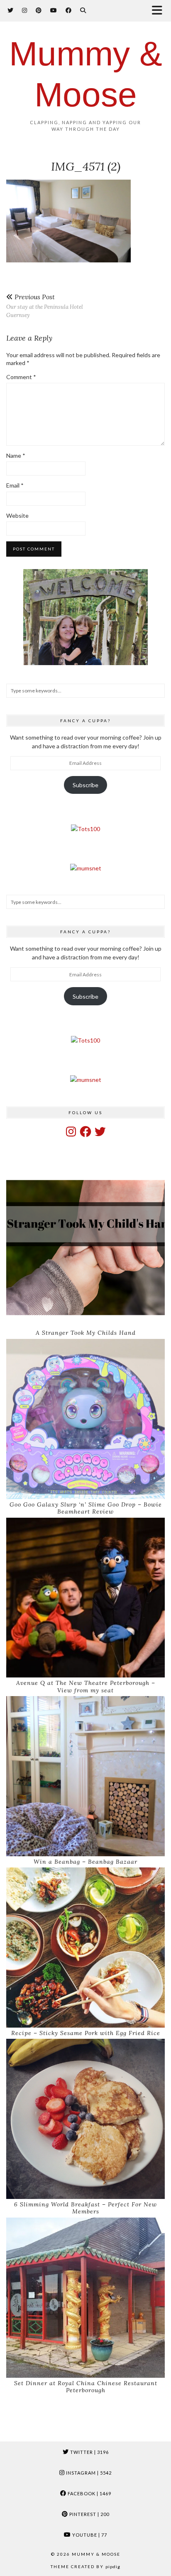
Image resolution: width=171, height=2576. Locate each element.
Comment (21, 377)
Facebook (89, 2493)
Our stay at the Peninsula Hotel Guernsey (45, 306)
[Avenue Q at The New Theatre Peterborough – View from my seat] (85, 1598)
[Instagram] (25, 10)
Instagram (88, 2473)
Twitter (89, 2452)
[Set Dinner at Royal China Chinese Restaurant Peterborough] (85, 2298)
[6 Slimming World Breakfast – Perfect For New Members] (85, 2119)
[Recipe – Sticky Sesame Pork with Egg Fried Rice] (85, 1948)
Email (15, 485)
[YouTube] (54, 10)
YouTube (89, 2535)
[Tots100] (85, 829)
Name (16, 455)
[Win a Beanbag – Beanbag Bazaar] (85, 1776)
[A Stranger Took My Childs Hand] (85, 1248)
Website (17, 515)
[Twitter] (11, 10)
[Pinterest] (39, 10)
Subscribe (85, 785)
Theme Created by (85, 2566)
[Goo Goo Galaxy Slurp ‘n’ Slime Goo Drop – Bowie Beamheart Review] (85, 1419)
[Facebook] (69, 10)
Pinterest (89, 2514)
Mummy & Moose (96, 2554)
